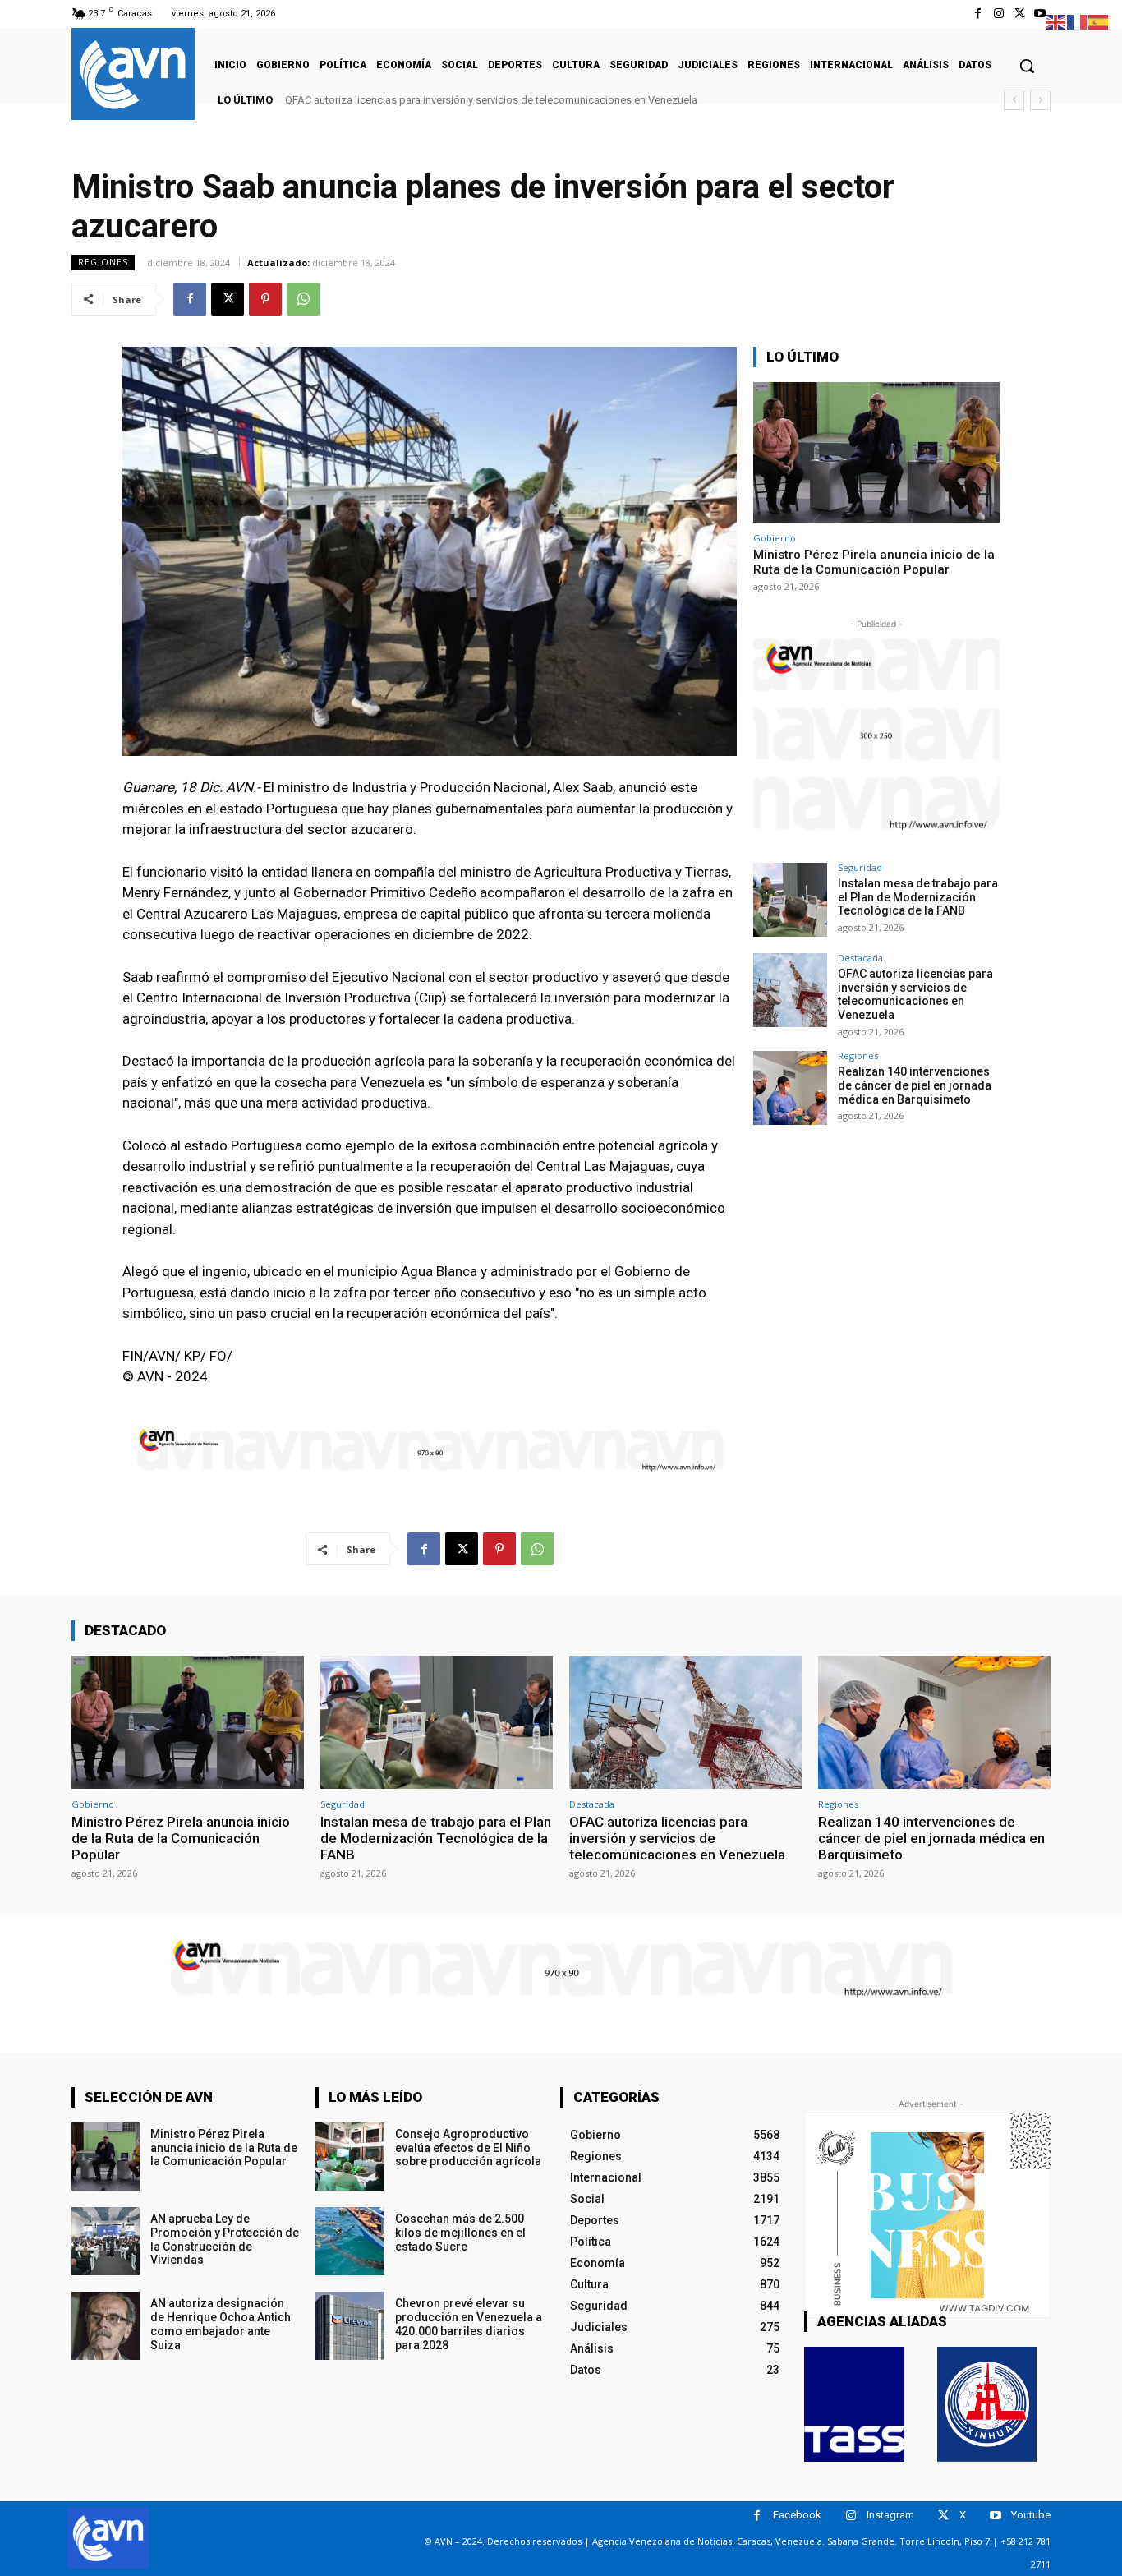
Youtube (1031, 2515)
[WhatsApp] (303, 299)
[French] (1078, 21)
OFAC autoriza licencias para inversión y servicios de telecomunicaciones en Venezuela (915, 994)
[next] (1040, 100)
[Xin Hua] (987, 2404)
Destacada (860, 958)
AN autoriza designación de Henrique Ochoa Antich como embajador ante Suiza (221, 2324)
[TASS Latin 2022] (854, 2404)
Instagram (890, 2515)
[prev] (1014, 100)
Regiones (103, 262)
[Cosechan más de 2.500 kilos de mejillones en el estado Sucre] (349, 2241)
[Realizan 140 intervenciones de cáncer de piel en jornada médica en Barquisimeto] (790, 1088)
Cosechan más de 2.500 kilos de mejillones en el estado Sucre (460, 2233)
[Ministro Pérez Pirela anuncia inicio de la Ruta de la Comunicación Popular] (876, 452)
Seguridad (860, 867)
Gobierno (775, 538)
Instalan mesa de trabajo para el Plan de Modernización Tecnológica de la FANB (918, 897)
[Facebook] (978, 14)
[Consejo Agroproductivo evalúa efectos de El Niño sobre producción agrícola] (349, 2157)
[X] (1020, 14)
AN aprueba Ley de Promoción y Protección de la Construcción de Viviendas (225, 2239)
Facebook (797, 2515)
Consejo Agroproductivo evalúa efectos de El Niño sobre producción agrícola (468, 2148)
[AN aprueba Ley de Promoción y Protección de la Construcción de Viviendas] (106, 2241)
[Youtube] (1040, 14)
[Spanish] (1099, 21)
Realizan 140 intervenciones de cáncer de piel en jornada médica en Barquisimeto (491, 100)
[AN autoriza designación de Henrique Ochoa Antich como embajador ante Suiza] (106, 2326)
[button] (1027, 66)
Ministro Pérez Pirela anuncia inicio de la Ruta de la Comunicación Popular (874, 562)
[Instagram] (998, 14)
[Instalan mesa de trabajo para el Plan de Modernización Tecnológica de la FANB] (790, 900)
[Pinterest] (265, 299)
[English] (1056, 21)
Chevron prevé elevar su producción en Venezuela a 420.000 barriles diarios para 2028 (469, 2324)
